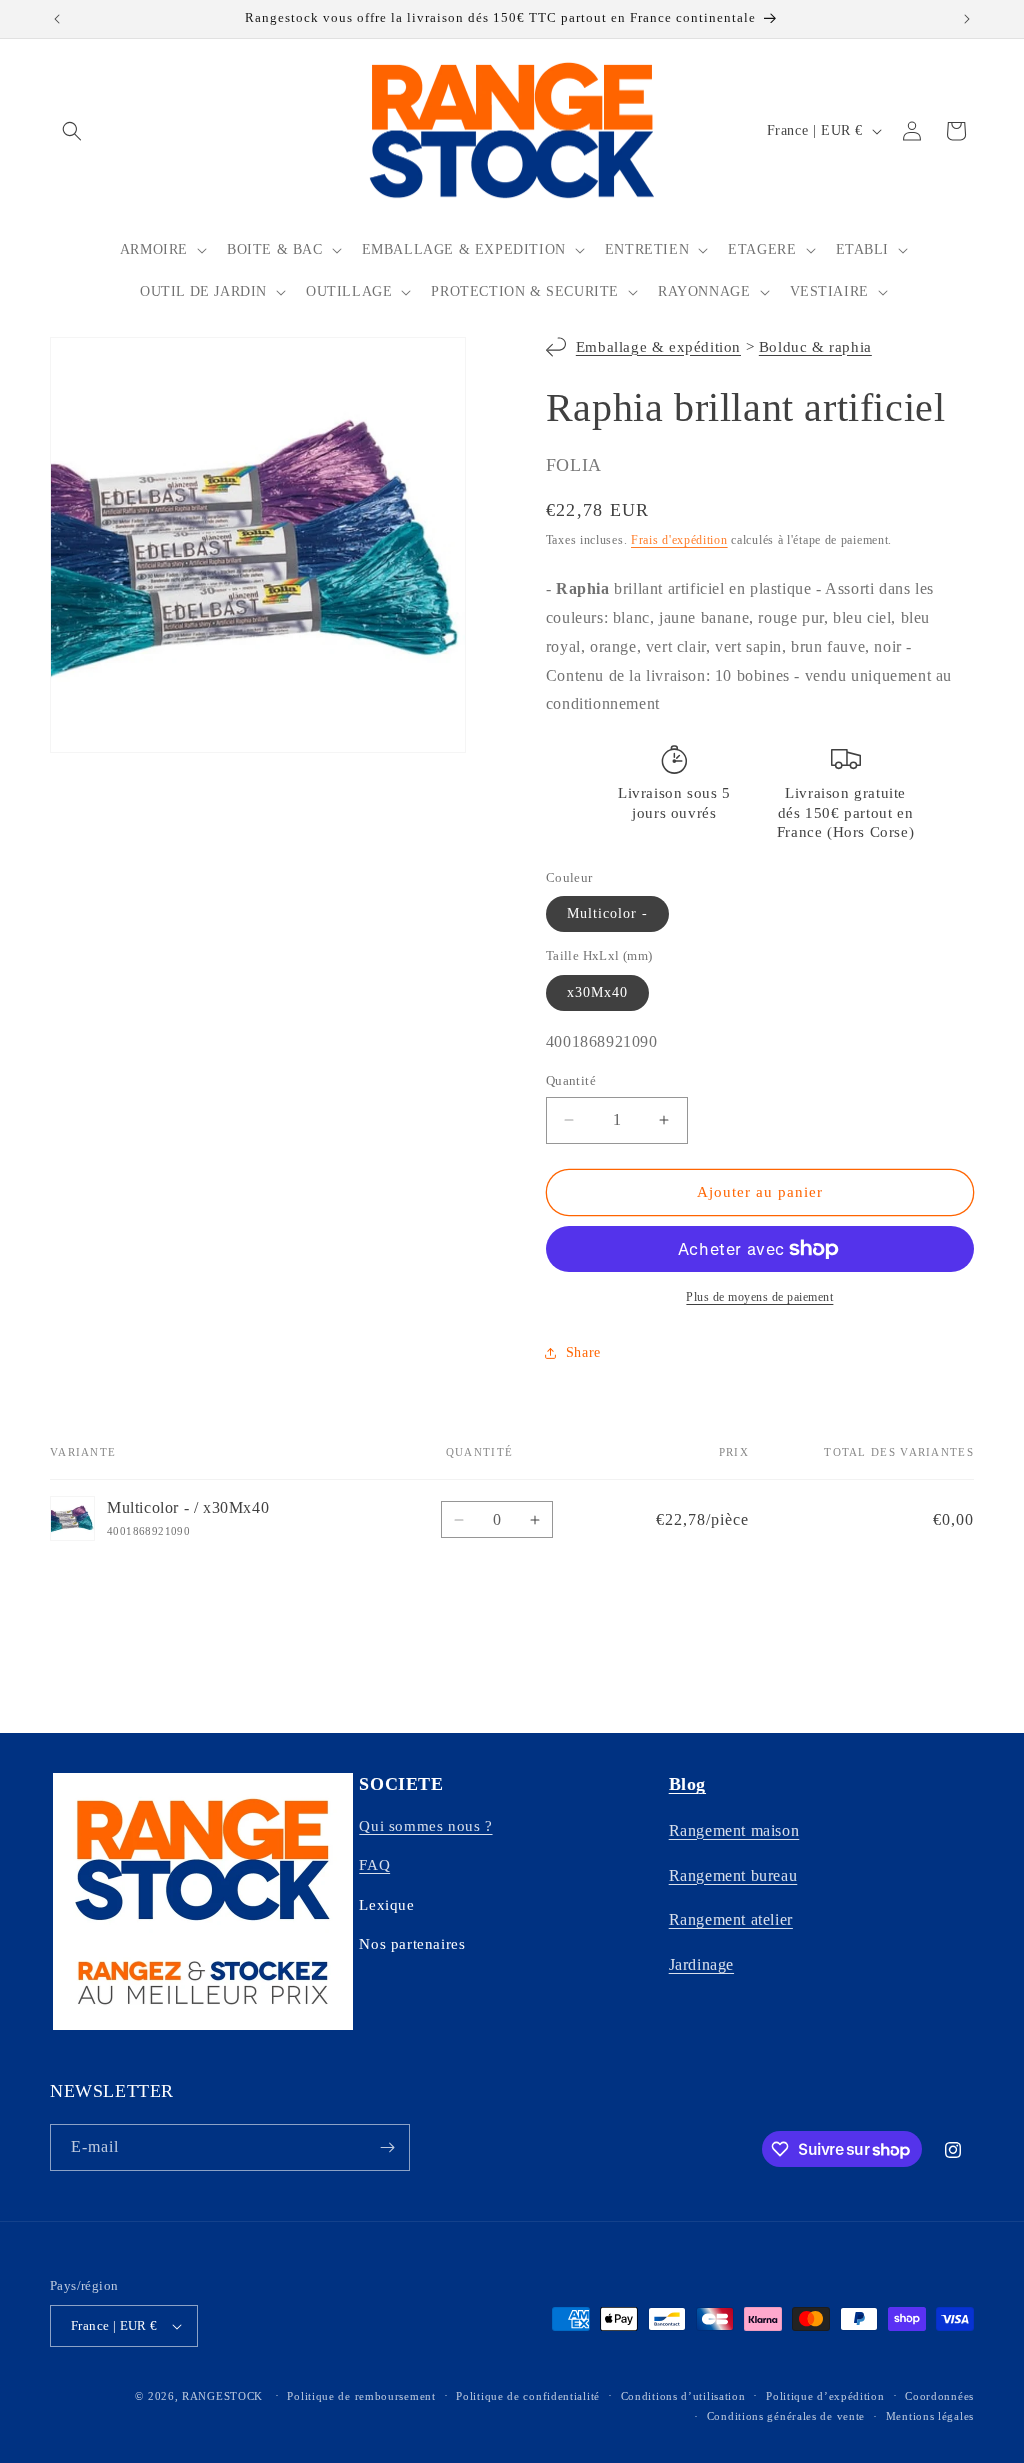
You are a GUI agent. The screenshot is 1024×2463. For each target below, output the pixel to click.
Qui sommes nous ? (425, 1826)
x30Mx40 (597, 992)
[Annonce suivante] (967, 19)
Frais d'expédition (679, 540)
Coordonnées (939, 2396)
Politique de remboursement (361, 2396)
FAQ (374, 1865)
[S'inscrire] (387, 2147)
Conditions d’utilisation (683, 2396)
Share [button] (583, 1352)
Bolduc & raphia (815, 347)
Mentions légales (930, 2416)
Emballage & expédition (658, 347)
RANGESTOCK (222, 2396)
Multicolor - (607, 913)
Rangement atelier (731, 1919)
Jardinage (701, 1964)
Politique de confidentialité (528, 2396)
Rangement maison (734, 1830)
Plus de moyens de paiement (759, 1297)
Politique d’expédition (825, 2396)
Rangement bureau (733, 1875)
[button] (72, 131)
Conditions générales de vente (786, 2416)
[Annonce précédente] (57, 19)
